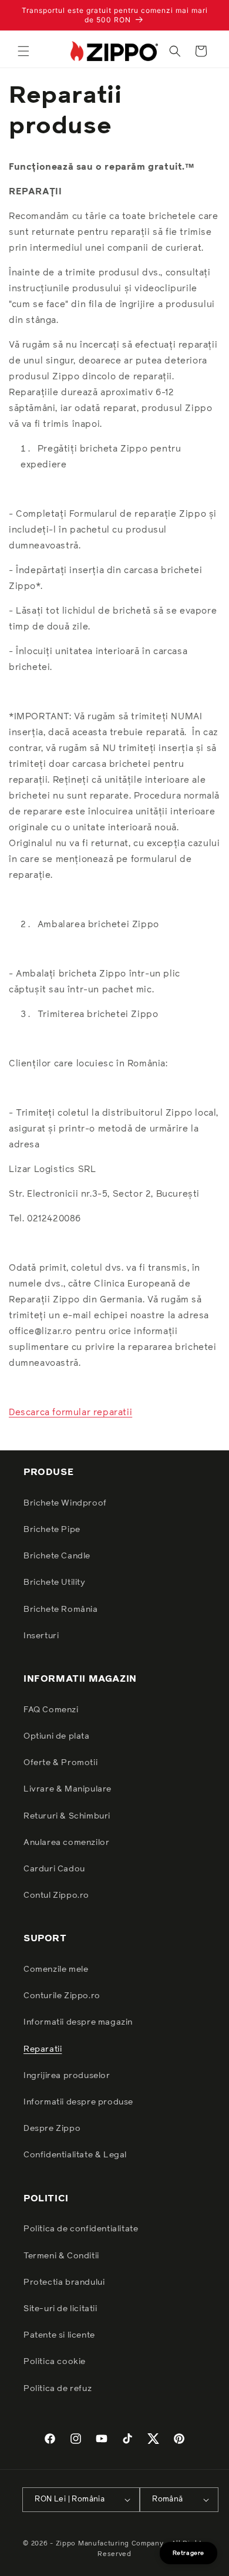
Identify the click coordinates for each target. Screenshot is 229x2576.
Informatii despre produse (78, 2102)
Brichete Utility (55, 1582)
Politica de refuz (58, 2389)
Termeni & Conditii (61, 2256)
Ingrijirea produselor (67, 2076)
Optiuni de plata (57, 1736)
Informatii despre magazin (78, 2022)
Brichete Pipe (52, 1530)
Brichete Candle (57, 1556)
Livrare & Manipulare (68, 1789)
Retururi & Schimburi (67, 1816)
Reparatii (43, 2049)
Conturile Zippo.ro (62, 1996)
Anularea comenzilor (66, 1843)
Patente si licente (59, 2335)
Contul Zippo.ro (56, 1895)
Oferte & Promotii (60, 1763)
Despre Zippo (52, 2129)
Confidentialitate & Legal (75, 2155)
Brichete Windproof (65, 1503)
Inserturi (41, 1636)
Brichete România (61, 1609)
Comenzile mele (56, 1969)
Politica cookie (55, 2362)
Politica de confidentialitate (81, 2229)
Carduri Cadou (54, 1869)
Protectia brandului (64, 2282)
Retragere (188, 2553)
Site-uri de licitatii (60, 2309)
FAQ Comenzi (51, 1710)
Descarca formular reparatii (70, 1412)
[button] (23, 51)
